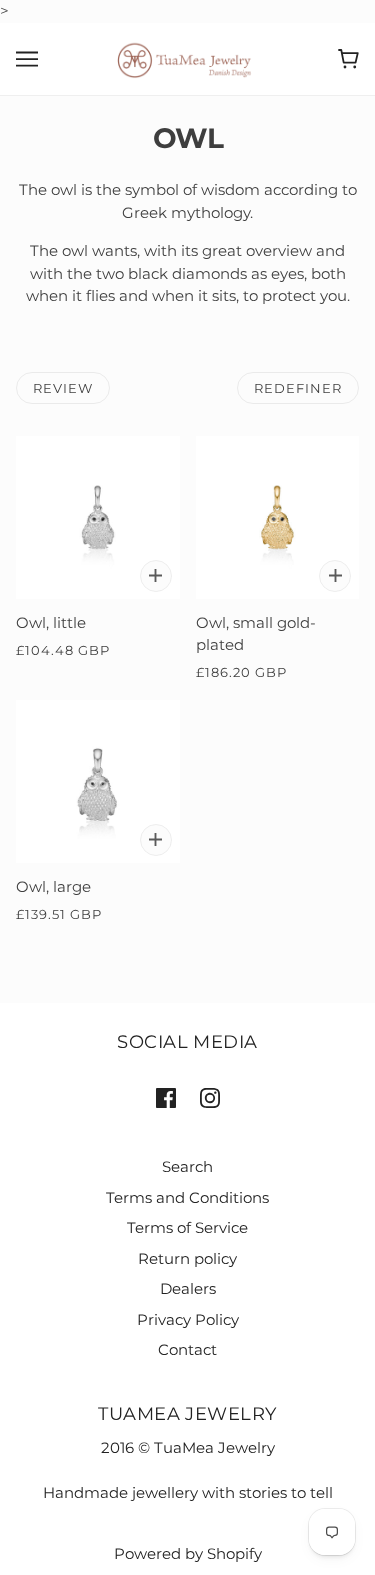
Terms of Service (187, 1227)
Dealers (188, 1288)
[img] (166, 1097)
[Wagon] (348, 59)
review (63, 388)
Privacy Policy (188, 1319)
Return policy (187, 1258)
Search (187, 1166)
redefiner (298, 388)
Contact (187, 1349)
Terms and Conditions (187, 1197)
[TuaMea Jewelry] (187, 57)
